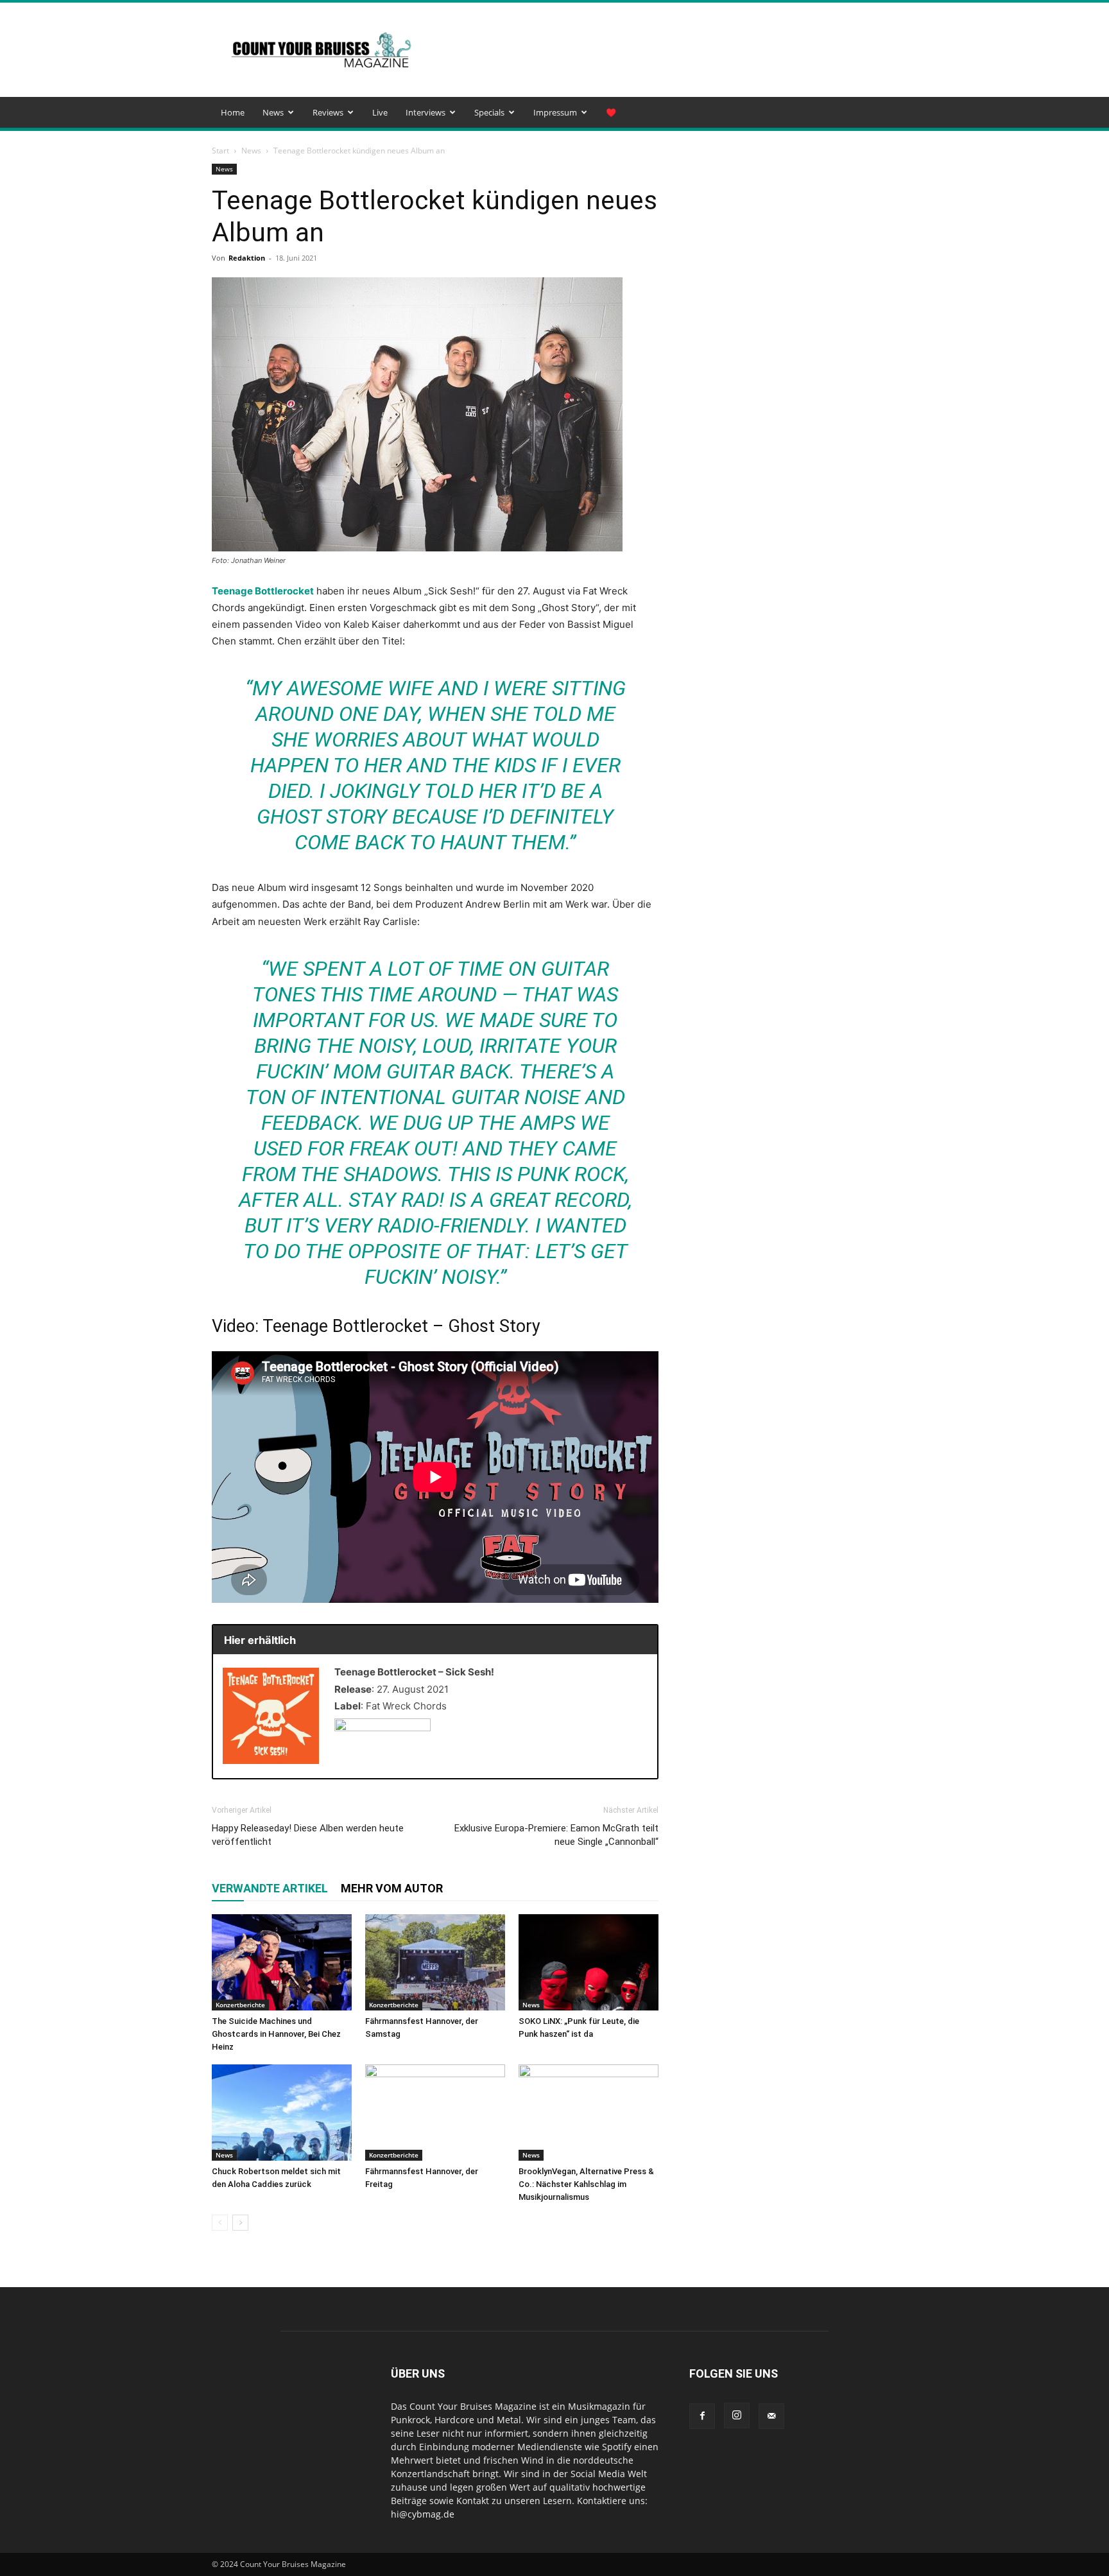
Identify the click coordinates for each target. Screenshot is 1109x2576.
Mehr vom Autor (392, 1888)
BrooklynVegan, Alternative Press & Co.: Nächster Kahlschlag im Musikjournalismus (586, 2184)
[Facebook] (702, 2416)
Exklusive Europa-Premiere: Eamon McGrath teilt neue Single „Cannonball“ (556, 1835)
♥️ (611, 112)
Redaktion (247, 258)
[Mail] (771, 2416)
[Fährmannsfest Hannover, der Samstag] (435, 1962)
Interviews (426, 112)
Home (233, 112)
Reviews (328, 112)
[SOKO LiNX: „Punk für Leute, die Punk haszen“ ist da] (589, 1962)
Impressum (555, 112)
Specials (489, 112)
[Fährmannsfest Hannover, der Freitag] (435, 2113)
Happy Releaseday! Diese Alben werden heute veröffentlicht (308, 1835)
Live (380, 112)
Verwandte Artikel (270, 1888)
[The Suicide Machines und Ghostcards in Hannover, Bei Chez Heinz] (282, 1962)
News (273, 112)
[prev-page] (220, 2223)
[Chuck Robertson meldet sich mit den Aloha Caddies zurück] (282, 2113)
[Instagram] (737, 2416)
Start (220, 151)
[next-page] (240, 2223)
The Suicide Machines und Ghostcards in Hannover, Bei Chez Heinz (276, 2034)
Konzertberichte (240, 2005)
